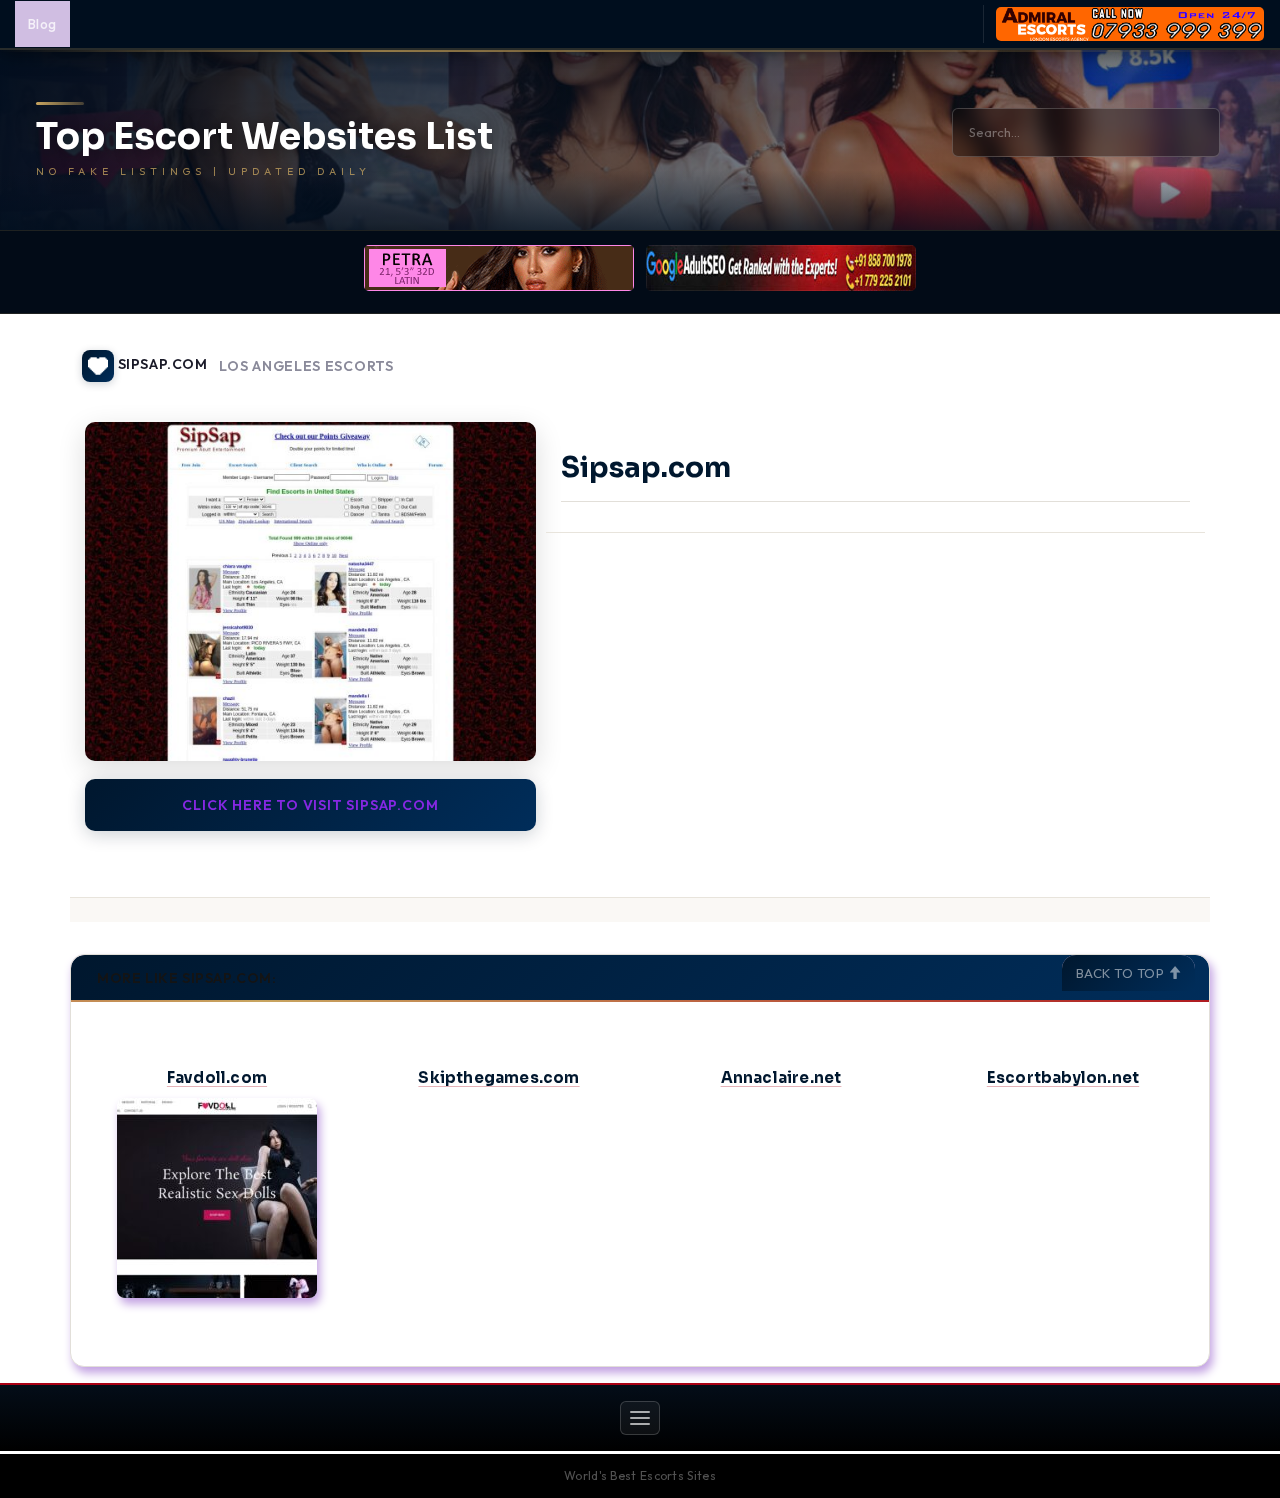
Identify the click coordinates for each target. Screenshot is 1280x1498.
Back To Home (1158, 354)
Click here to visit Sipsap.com (310, 805)
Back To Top (1122, 973)
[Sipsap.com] (310, 591)
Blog (42, 24)
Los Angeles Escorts (306, 366)
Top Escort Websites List (264, 137)
